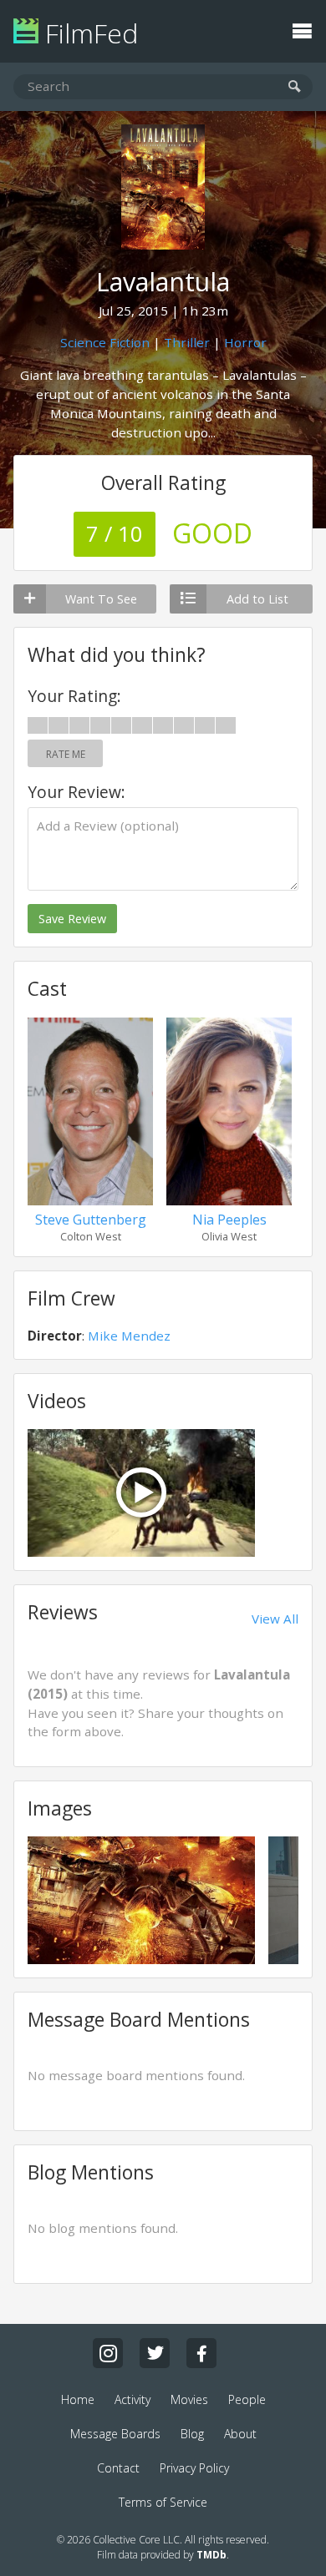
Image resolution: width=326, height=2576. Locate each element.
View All (275, 1619)
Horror (245, 342)
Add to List (257, 599)
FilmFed (88, 33)
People (247, 2399)
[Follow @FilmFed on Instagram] (108, 2353)
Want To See (101, 599)
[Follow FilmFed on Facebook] (201, 2353)
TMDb (211, 2555)
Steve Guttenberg (91, 1220)
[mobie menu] (302, 29)
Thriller (187, 342)
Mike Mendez (129, 1336)
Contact (118, 2468)
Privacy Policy (194, 2468)
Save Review (72, 919)
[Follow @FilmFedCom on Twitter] (155, 2353)
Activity (132, 2399)
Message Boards (115, 2434)
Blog (192, 2434)
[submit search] (295, 87)
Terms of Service (163, 2502)
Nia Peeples (229, 1220)
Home (78, 2399)
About (240, 2434)
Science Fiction (105, 342)
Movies (189, 2399)
